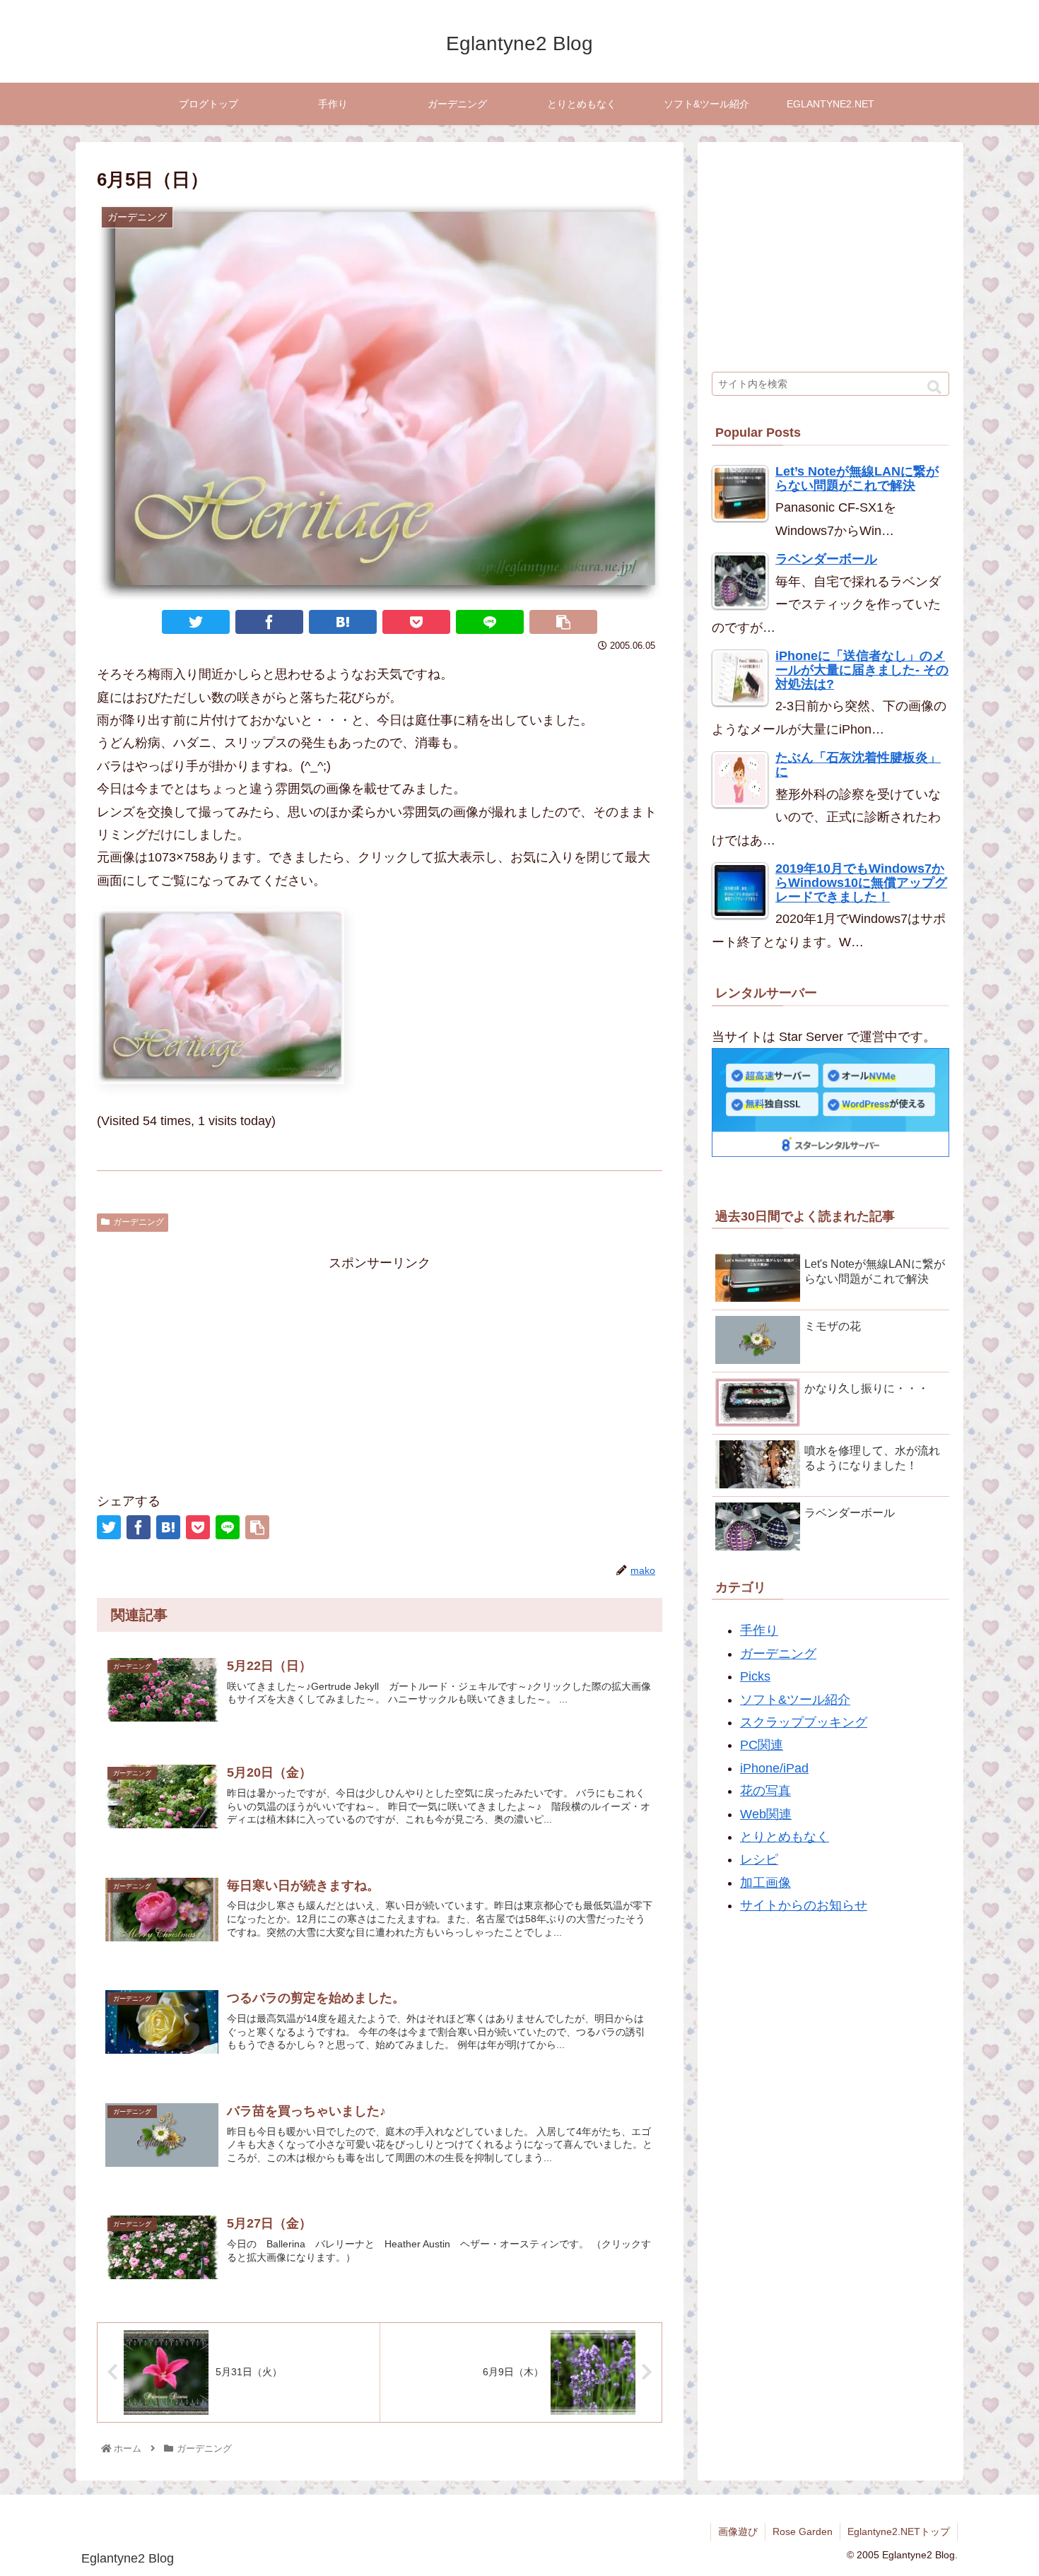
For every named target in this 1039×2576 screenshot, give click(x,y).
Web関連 (766, 1814)
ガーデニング (139, 1222)
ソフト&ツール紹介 (795, 1700)
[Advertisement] (380, 1373)
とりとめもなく (785, 1837)
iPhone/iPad (774, 1768)
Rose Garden (803, 2531)
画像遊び (738, 2531)
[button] (934, 388)
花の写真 (765, 1791)
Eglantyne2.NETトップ (899, 2531)
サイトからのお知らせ (804, 1905)
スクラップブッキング (804, 1722)
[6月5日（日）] (343, 622)
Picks (755, 1676)
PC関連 (762, 1745)
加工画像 (765, 1883)
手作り (759, 1630)
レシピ (759, 1859)
